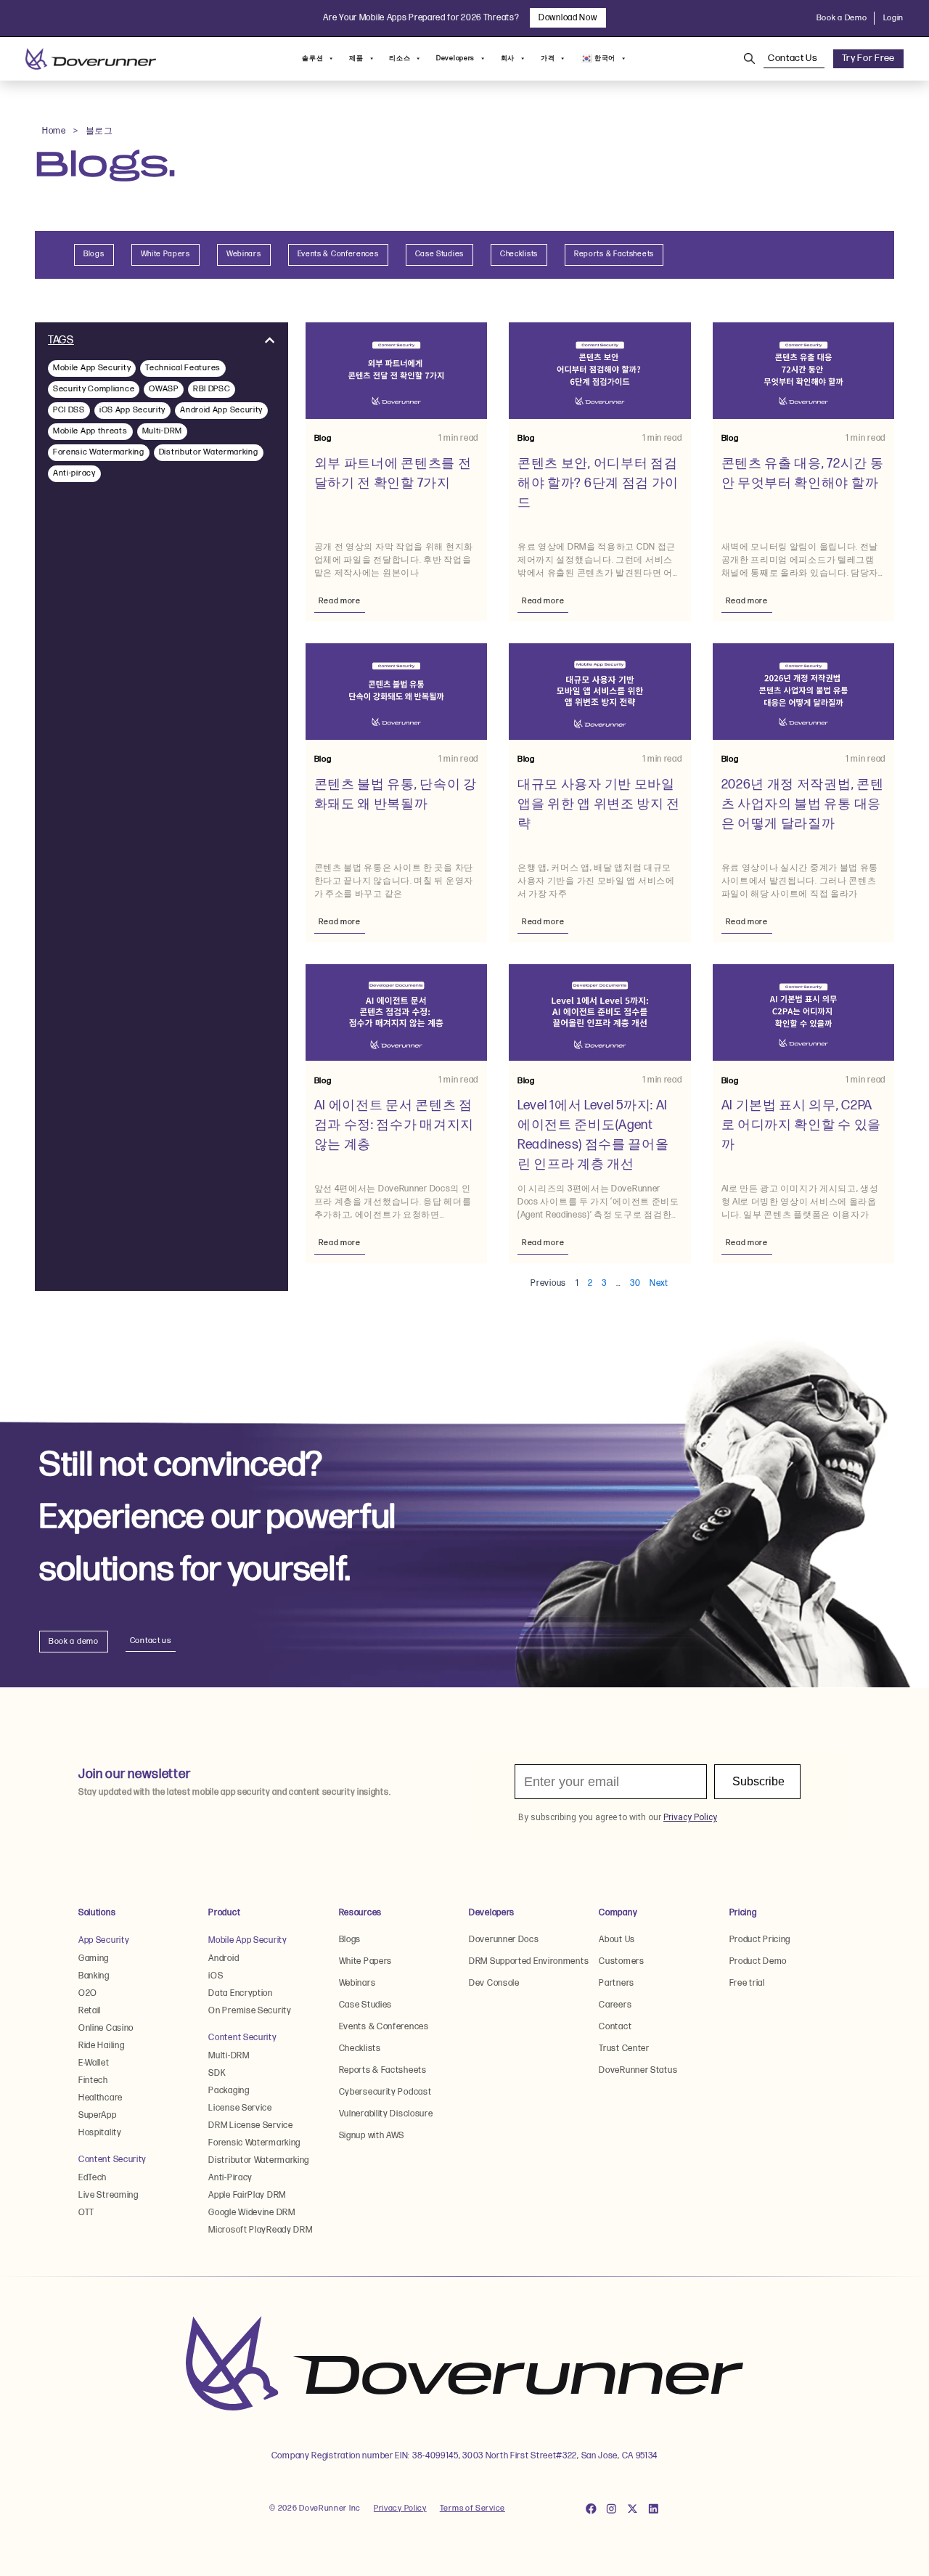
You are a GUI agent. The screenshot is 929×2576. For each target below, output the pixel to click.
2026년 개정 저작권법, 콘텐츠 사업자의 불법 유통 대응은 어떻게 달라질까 (803, 804)
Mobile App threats (90, 431)
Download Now (568, 18)
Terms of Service (472, 2508)
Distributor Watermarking (209, 452)
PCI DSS (69, 410)
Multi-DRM (162, 431)
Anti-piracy (74, 473)
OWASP (164, 389)
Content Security (112, 2160)
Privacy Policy (400, 2508)
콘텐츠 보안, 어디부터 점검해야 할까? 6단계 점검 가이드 (598, 483)
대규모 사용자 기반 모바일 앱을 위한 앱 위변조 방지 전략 (599, 804)
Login (894, 18)
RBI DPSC (212, 389)
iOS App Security (132, 410)
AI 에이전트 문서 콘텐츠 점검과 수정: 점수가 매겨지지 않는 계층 (394, 1125)
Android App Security (221, 410)
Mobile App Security (92, 368)
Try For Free (868, 58)
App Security (104, 1940)
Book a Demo (842, 18)
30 (635, 1283)
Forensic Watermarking (99, 452)
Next (659, 1283)
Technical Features (183, 368)
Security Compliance (94, 389)
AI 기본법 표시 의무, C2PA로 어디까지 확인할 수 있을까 (802, 1125)
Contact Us (794, 58)
